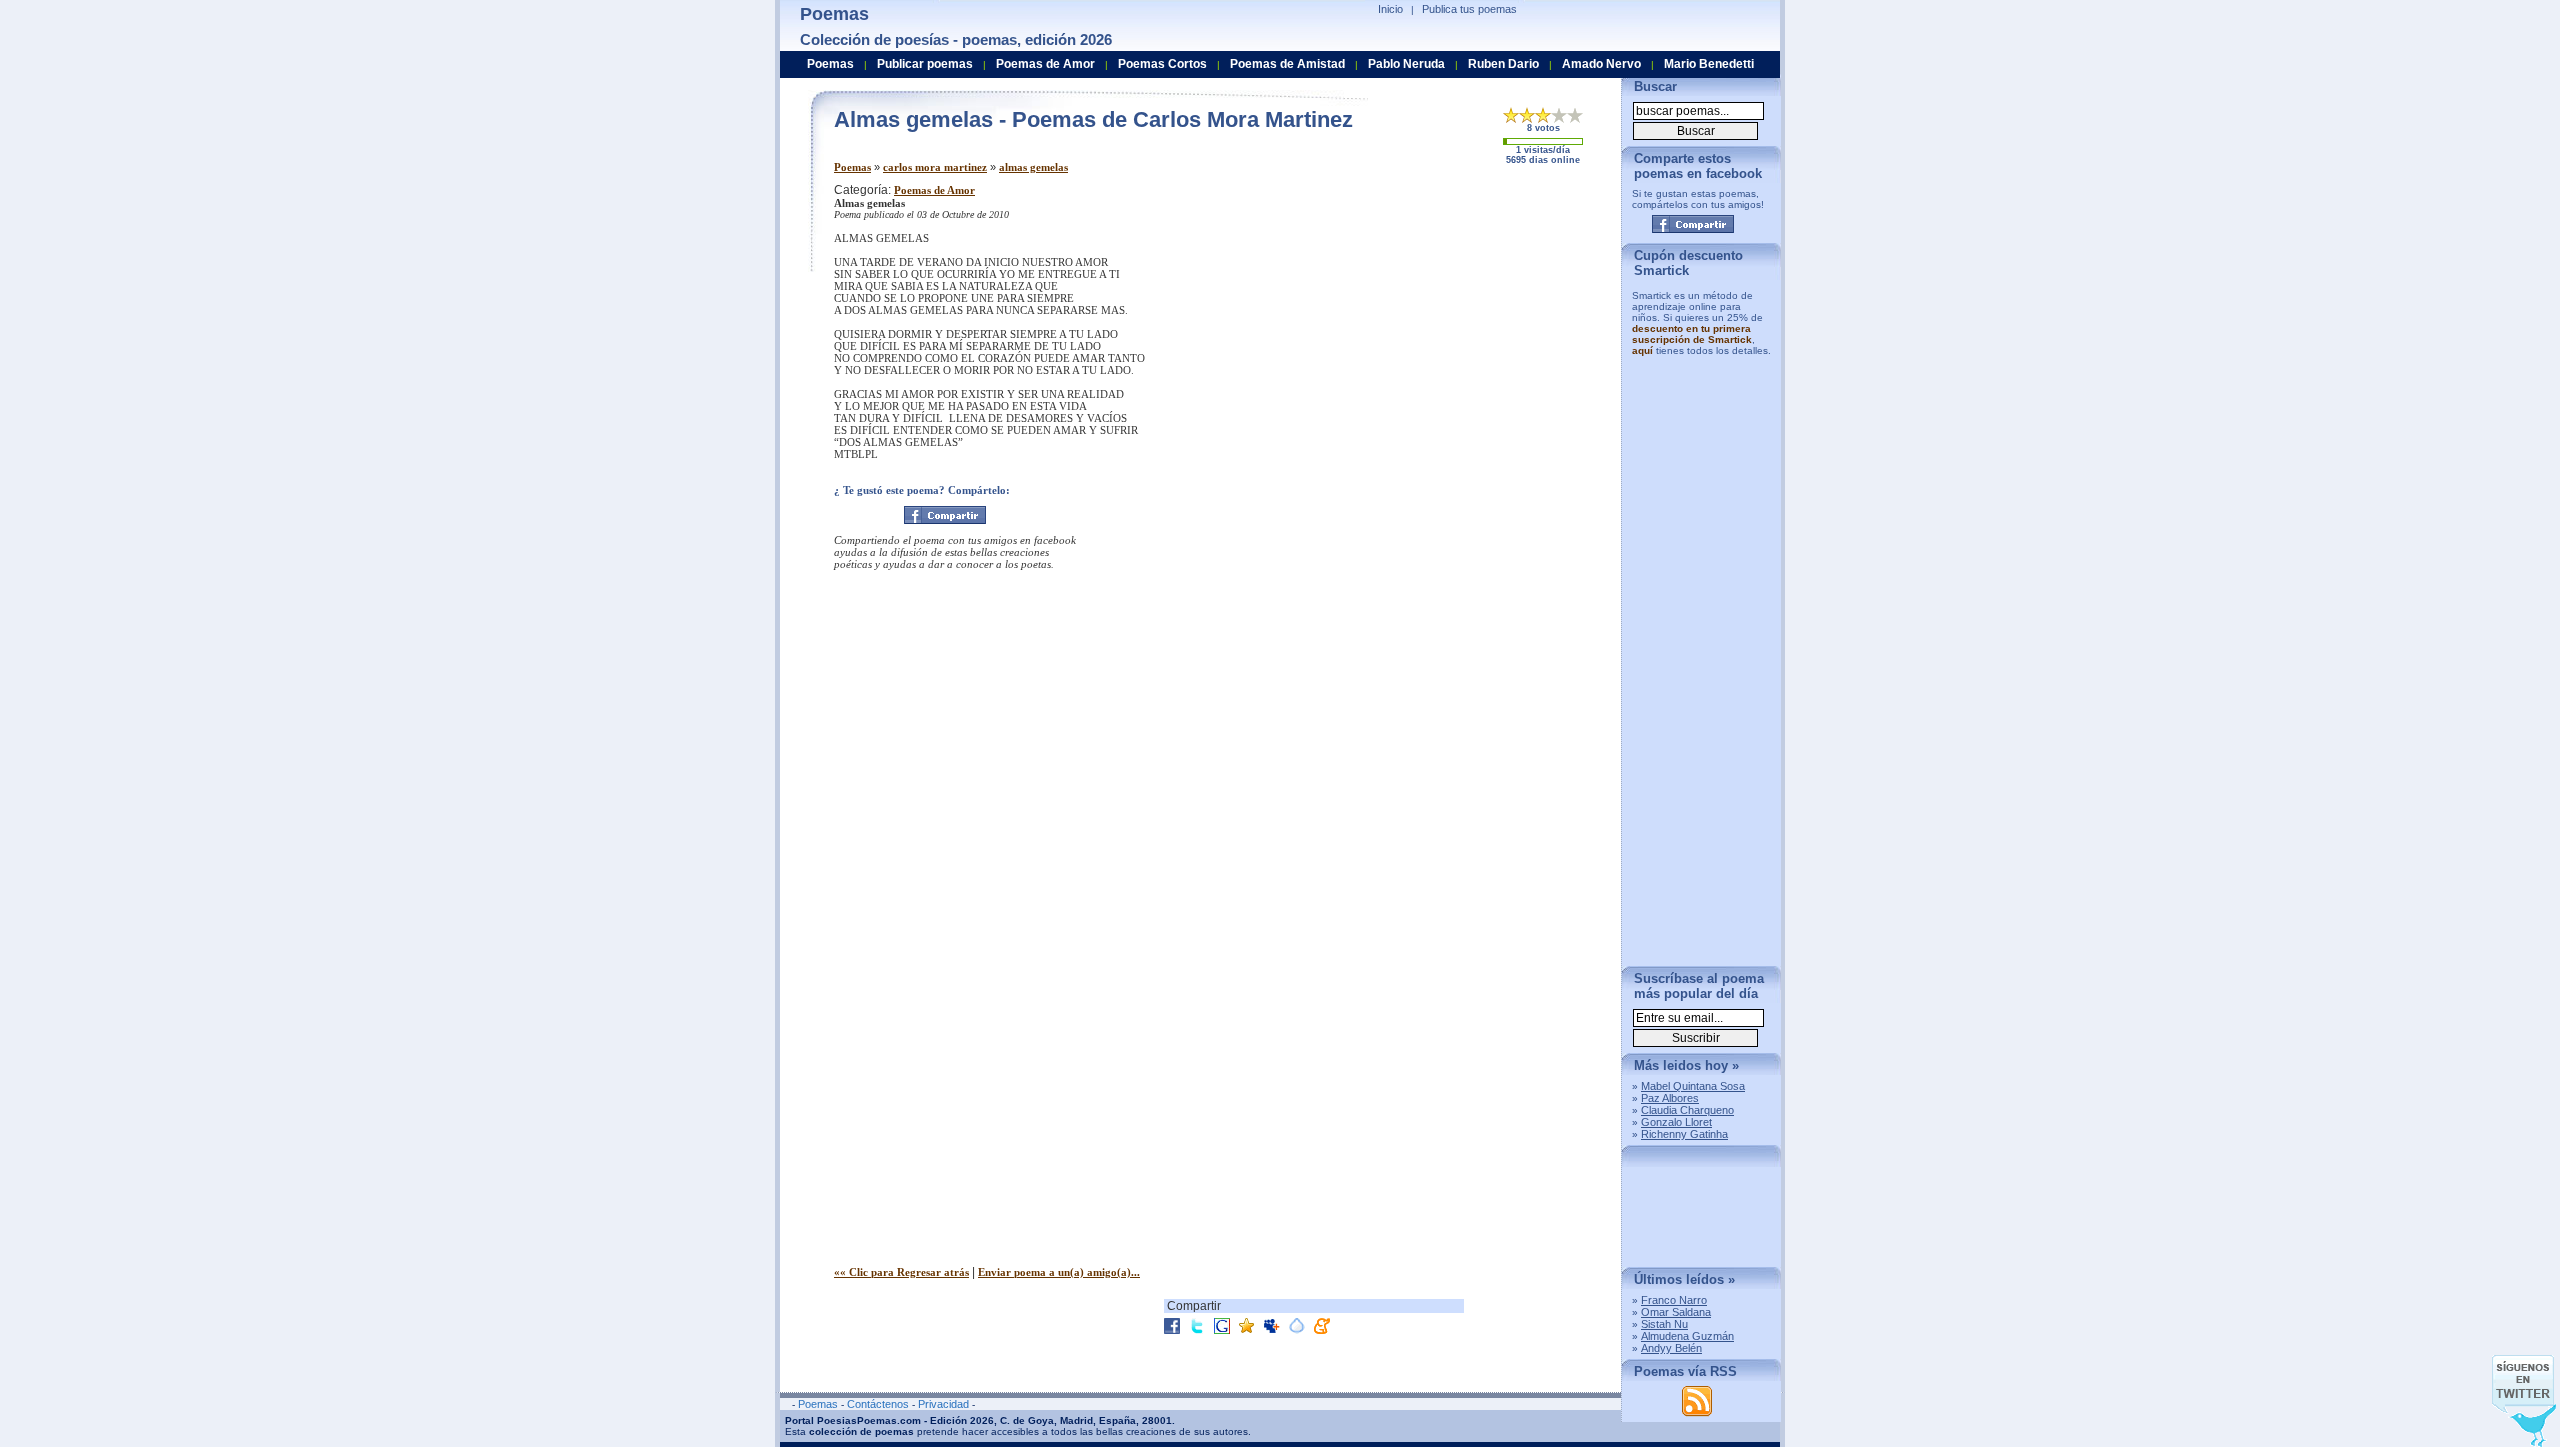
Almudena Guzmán (1687, 1336)
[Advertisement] (1439, 323)
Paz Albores (1670, 1098)
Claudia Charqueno (1687, 1110)
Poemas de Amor (934, 190)
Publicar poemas (925, 64)
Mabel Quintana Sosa (1693, 1086)
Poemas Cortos (1162, 64)
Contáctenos (878, 1404)
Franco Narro (1674, 1300)
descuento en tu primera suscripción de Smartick (1692, 334)
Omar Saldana (1676, 1312)
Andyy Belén (1671, 1348)
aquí (1642, 350)
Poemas (852, 167)
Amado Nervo (1601, 64)
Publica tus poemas (1469, 9)
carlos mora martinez (935, 167)
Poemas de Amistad (1287, 64)
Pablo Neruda (1406, 64)
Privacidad (943, 1404)
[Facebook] (945, 515)
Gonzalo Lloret (1676, 1122)
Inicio (1390, 9)
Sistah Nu (1664, 1324)
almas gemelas (1033, 167)
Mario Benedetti (1709, 64)
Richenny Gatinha (1684, 1134)
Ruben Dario (1503, 64)
